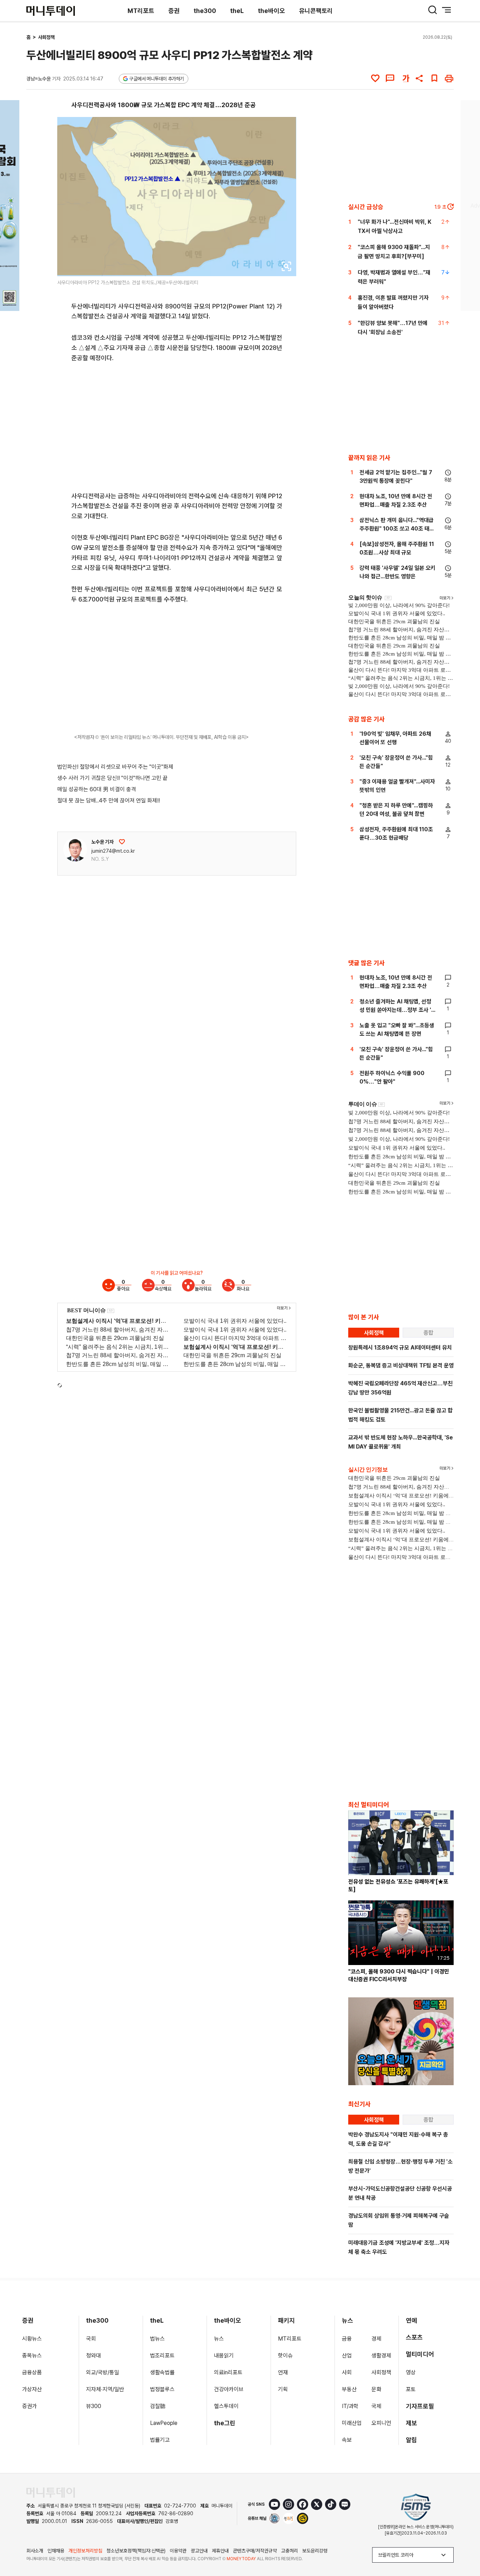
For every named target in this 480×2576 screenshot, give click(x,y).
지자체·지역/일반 (105, 2389)
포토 (411, 2389)
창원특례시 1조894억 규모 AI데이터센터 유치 (400, 1348)
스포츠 (414, 2337)
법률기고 (160, 2440)
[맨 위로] (465, 2546)
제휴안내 (220, 2551)
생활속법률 (162, 2372)
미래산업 (352, 2423)
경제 (376, 2339)
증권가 (30, 2406)
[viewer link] (286, 266)
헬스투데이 (226, 2406)
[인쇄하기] (449, 78)
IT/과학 (350, 2406)
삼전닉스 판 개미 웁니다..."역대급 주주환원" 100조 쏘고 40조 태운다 (397, 529)
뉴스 (219, 2339)
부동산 (349, 2389)
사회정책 (46, 37)
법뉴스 (157, 2339)
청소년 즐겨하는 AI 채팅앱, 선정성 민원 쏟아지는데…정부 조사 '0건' (397, 1010)
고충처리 (290, 2551)
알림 (411, 2440)
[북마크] (434, 78)
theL (237, 11)
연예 (411, 2320)
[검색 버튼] (433, 10)
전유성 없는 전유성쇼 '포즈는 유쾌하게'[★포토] (398, 1885)
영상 (411, 2372)
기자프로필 (420, 2406)
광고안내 (199, 2551)
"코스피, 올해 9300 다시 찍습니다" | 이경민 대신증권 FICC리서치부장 (399, 1975)
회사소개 (35, 2551)
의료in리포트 (228, 2372)
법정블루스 (162, 2389)
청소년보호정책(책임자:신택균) (136, 2551)
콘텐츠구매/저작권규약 (255, 2551)
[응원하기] (122, 842)
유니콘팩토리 (316, 11)
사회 (347, 2372)
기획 (283, 2389)
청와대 (93, 2356)
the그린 (225, 2423)
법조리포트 (162, 2356)
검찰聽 (158, 2406)
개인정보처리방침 (85, 2551)
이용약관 (178, 2551)
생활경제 (381, 2356)
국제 (376, 2406)
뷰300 (94, 2406)
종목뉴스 (32, 2356)
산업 (347, 2356)
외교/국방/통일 (103, 2372)
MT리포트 (141, 11)
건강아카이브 (229, 2389)
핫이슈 (285, 2356)
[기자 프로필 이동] (75, 850)
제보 (411, 2423)
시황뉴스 (32, 2339)
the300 (205, 11)
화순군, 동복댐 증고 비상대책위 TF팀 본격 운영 (401, 1365)
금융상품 (32, 2372)
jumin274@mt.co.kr (113, 851)
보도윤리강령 (315, 2551)
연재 (283, 2372)
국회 (91, 2339)
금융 (347, 2339)
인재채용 (56, 2551)
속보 (347, 2440)
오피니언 (381, 2423)
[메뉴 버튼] (447, 10)
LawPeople (164, 2423)
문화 (376, 2389)
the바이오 (271, 11)
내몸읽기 (224, 2356)
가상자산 (32, 2389)
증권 (174, 11)
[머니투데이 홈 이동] (51, 2493)
